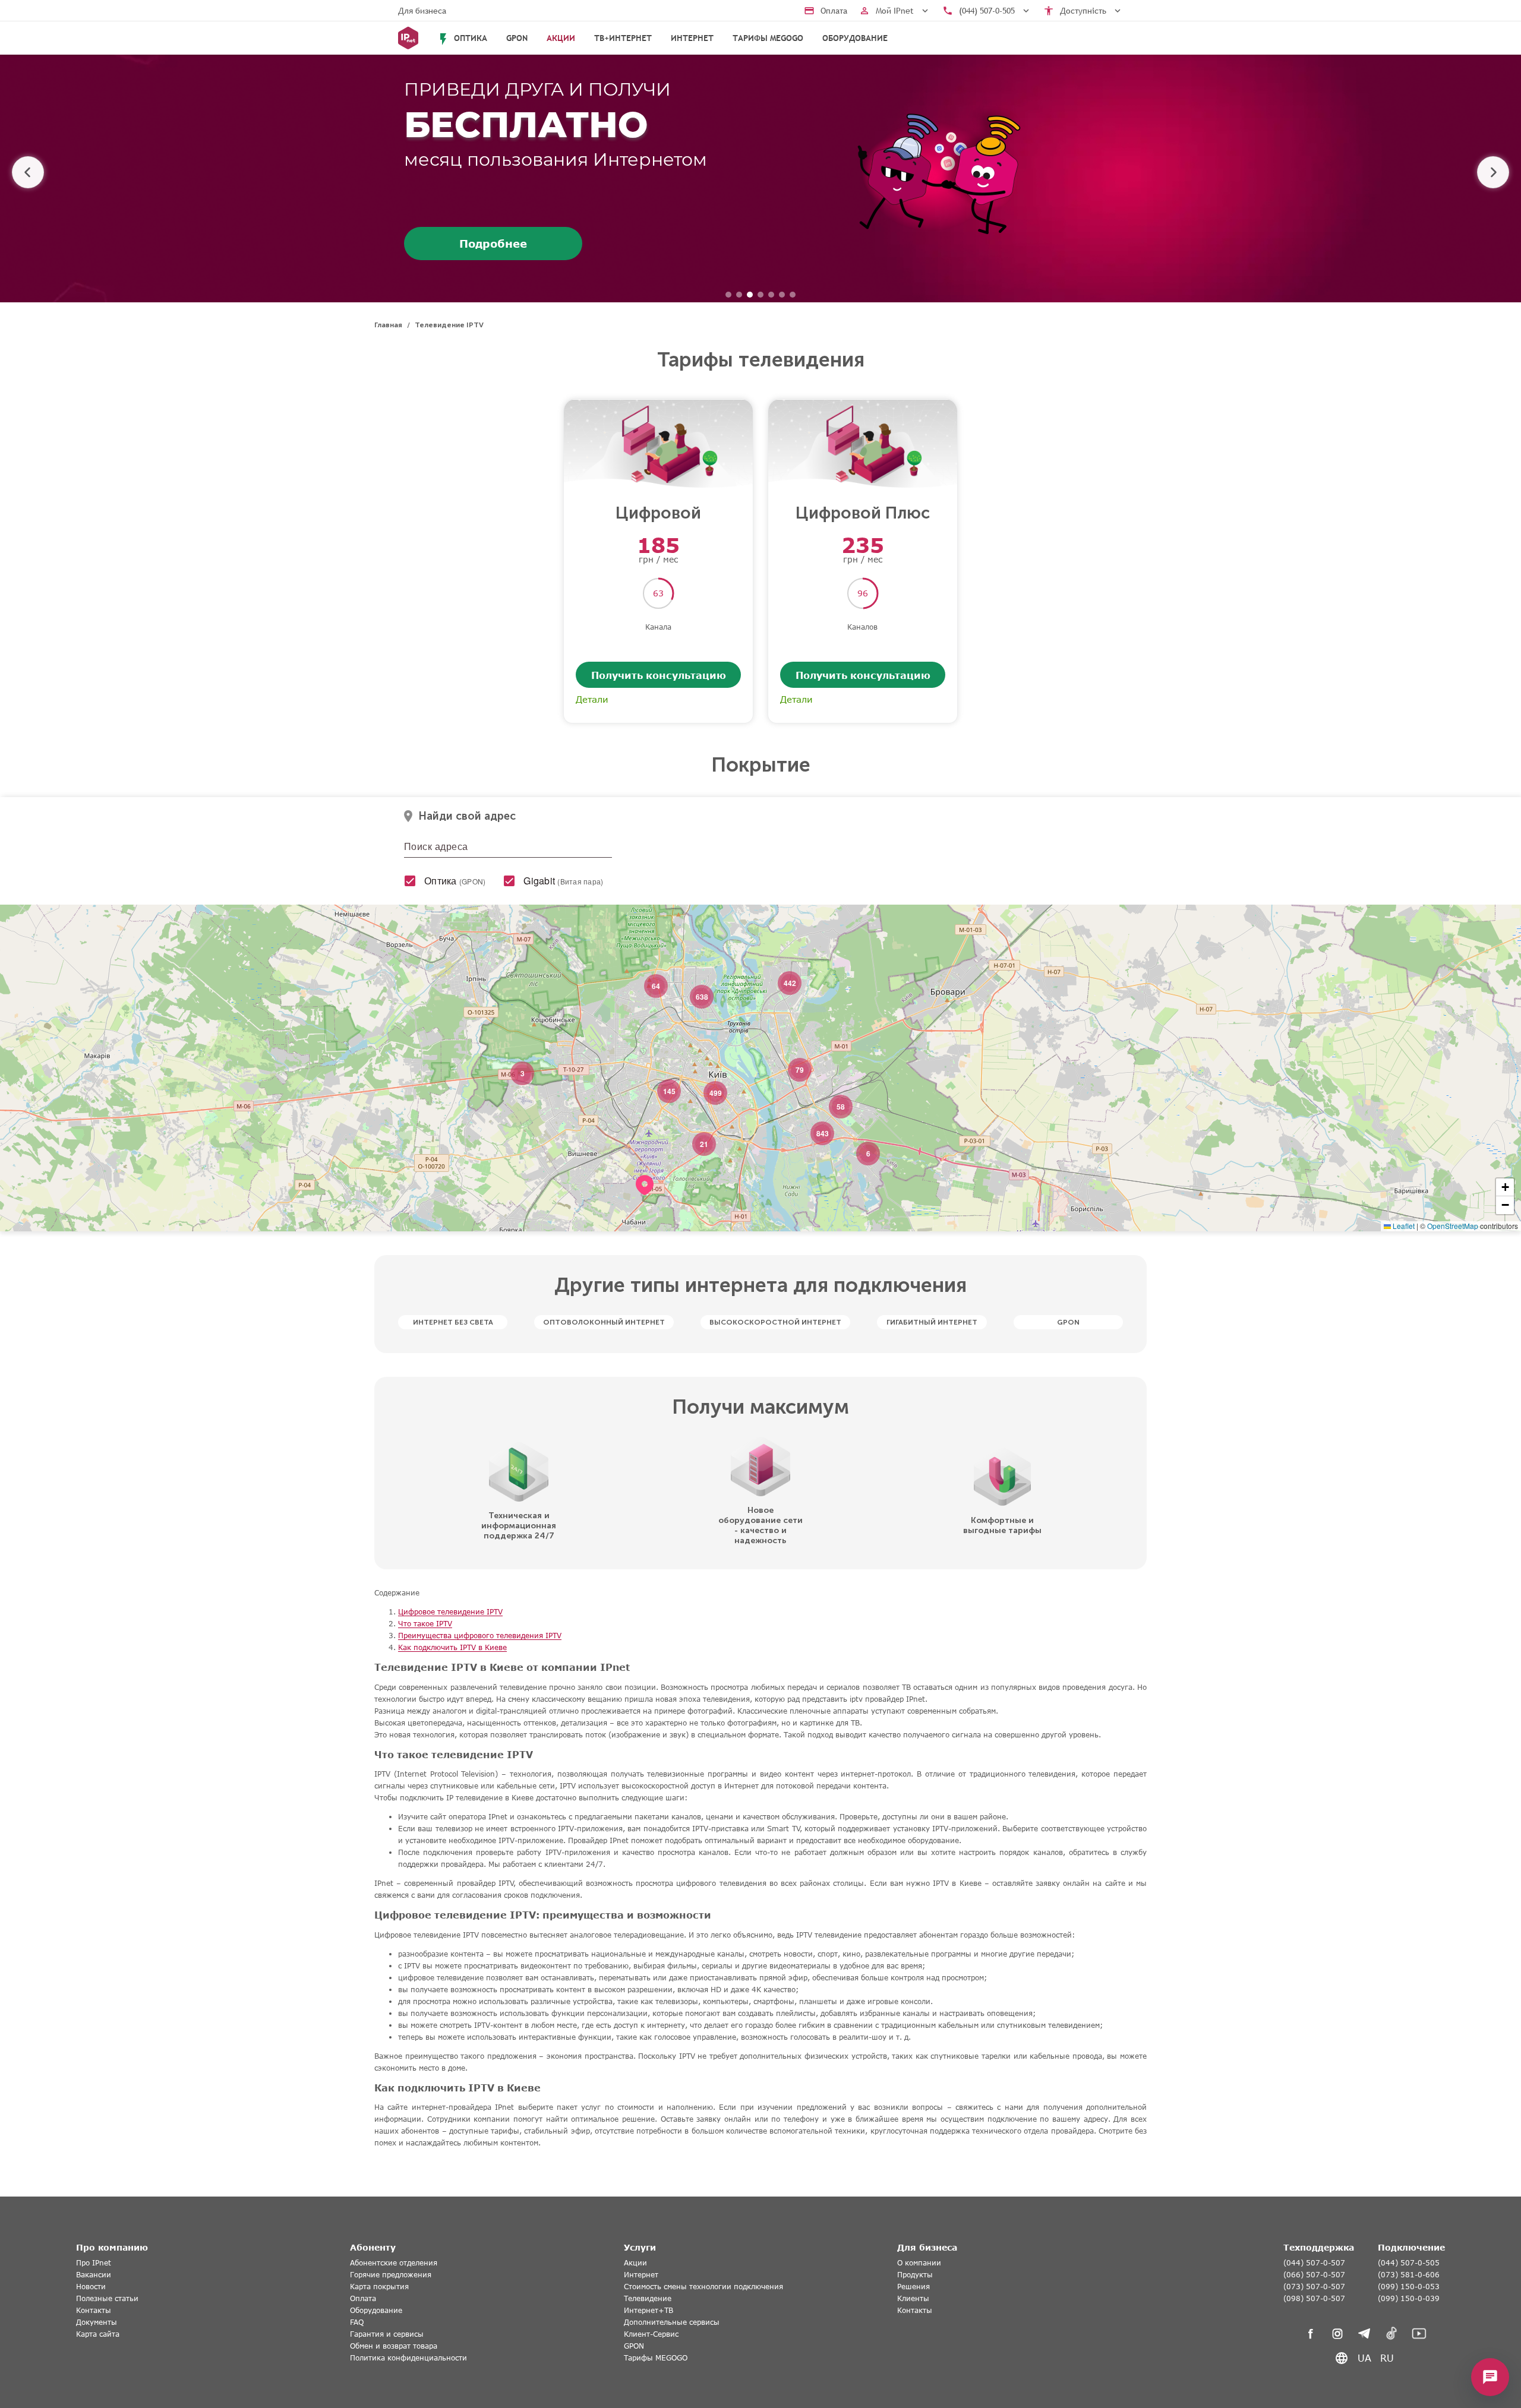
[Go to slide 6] (782, 295)
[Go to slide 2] (739, 295)
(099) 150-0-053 (1409, 2287)
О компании (919, 2263)
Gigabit (563, 881)
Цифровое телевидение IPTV (450, 1612)
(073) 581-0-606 (1409, 2275)
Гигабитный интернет (932, 1322)
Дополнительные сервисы (672, 2322)
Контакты (94, 2310)
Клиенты (913, 2298)
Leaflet (1403, 1226)
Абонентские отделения (394, 2263)
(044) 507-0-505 (1409, 2263)
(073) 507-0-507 (1314, 2287)
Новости (91, 2287)
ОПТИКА (462, 39)
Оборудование (855, 38)
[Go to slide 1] (728, 295)
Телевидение (648, 2298)
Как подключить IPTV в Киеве (452, 1647)
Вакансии (94, 2275)
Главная (388, 325)
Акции (635, 2263)
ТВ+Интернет (623, 38)
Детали (592, 699)
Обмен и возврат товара (394, 2346)
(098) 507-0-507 (1314, 2298)
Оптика (455, 881)
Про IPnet (94, 2263)
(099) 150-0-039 (1409, 2298)
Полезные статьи (107, 2298)
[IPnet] (408, 38)
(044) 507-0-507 (1314, 2263)
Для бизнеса (422, 11)
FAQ (357, 2322)
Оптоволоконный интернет (604, 1322)
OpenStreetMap (1453, 1226)
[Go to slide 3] (750, 295)
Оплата (363, 2298)
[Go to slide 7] (793, 295)
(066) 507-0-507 (1314, 2275)
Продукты (915, 2275)
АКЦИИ (561, 38)
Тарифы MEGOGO (768, 38)
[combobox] (508, 849)
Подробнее (493, 244)
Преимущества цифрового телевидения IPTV (480, 1636)
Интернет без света (453, 1322)
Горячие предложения (391, 2275)
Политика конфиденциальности (408, 2358)
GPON (517, 38)
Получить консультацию (659, 675)
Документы (97, 2322)
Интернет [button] (692, 38)
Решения (913, 2287)
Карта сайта (98, 2334)
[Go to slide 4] (760, 295)
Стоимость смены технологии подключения (703, 2287)
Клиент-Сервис (651, 2334)
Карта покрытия (379, 2287)
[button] (645, 1200)
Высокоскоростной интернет (775, 1322)
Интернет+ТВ (649, 2310)
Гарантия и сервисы (387, 2334)
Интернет (641, 2275)
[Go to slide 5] (771, 295)
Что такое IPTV (425, 1624)
